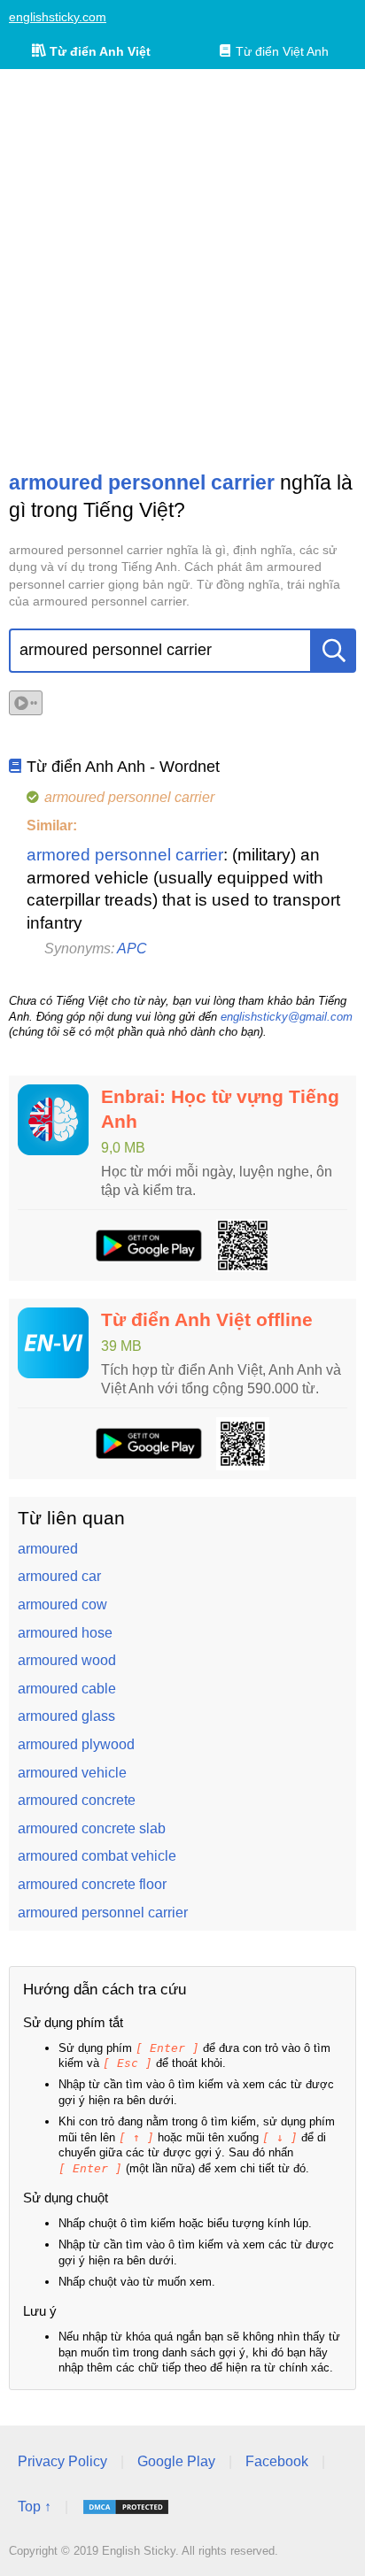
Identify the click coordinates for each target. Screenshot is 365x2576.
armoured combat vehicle (97, 1856)
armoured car (59, 1576)
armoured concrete (77, 1800)
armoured (48, 1549)
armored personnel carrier (125, 855)
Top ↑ (35, 2507)
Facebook (277, 2461)
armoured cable (67, 1689)
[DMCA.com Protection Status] (126, 2507)
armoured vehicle (72, 1773)
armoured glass (66, 1716)
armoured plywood (76, 1744)
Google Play (176, 2461)
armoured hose (65, 1633)
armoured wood (67, 1660)
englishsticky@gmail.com (287, 1017)
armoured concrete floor (92, 1884)
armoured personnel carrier (103, 1913)
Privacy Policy (62, 2461)
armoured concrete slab (92, 1828)
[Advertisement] (182, 269)
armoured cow (62, 1604)
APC (132, 949)
